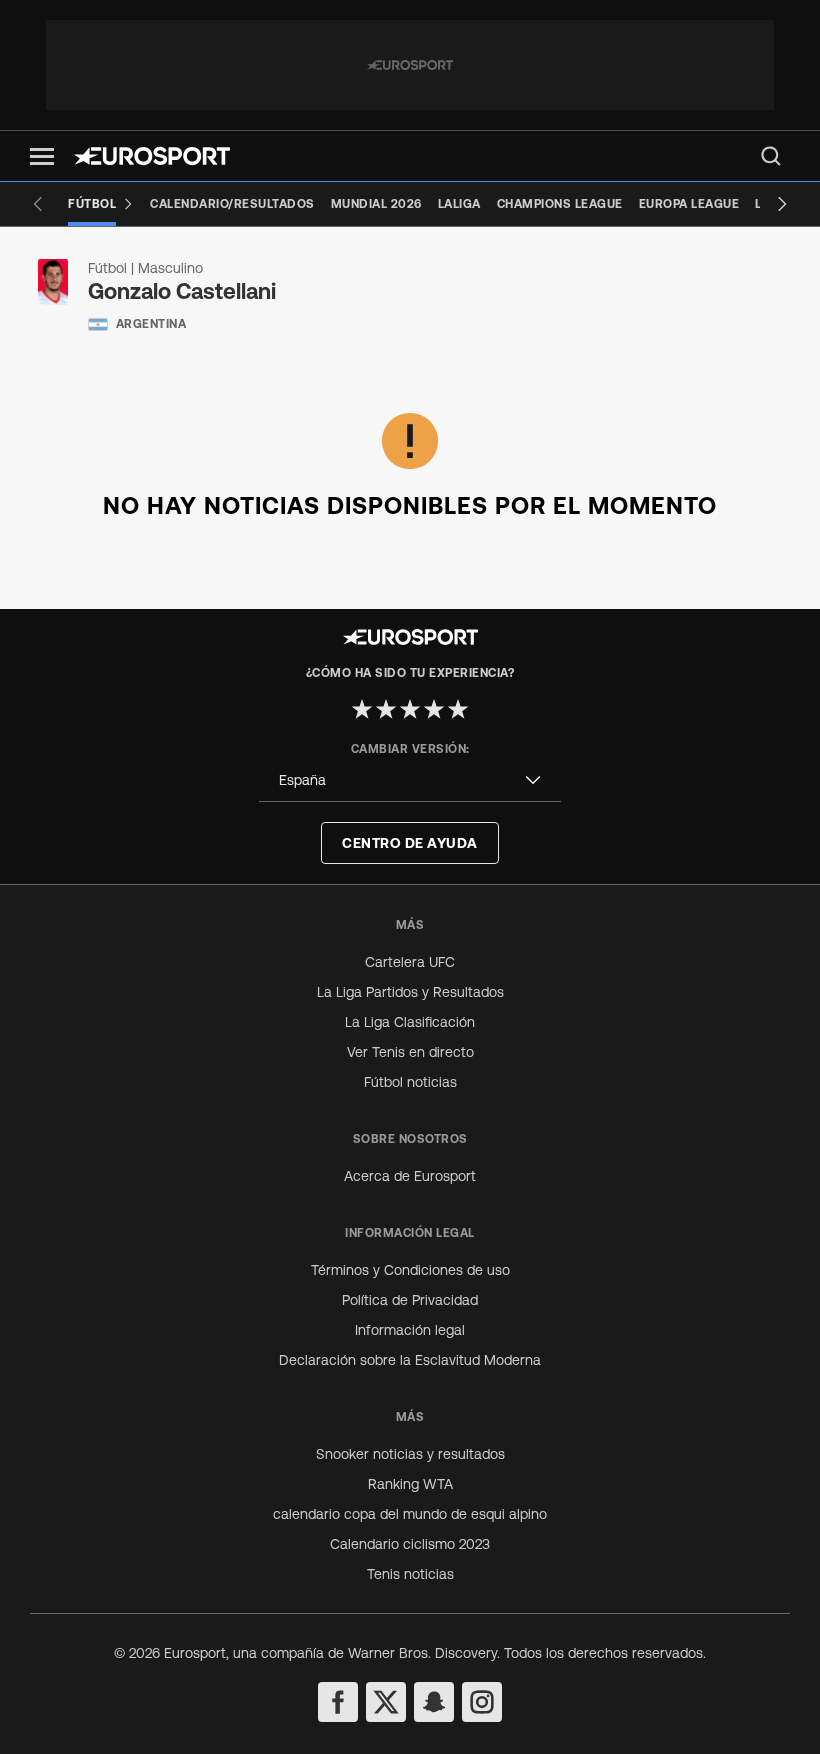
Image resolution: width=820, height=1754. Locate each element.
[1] (362, 709)
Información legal (410, 1330)
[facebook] (338, 1702)
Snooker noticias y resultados (410, 1454)
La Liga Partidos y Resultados (410, 992)
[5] (458, 709)
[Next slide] (782, 204)
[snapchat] (434, 1702)
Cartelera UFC (410, 962)
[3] (410, 709)
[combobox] (410, 780)
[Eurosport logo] (152, 156)
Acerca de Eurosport (410, 1176)
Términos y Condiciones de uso (410, 1270)
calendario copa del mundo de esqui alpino (410, 1514)
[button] (42, 156)
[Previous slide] (38, 204)
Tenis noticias (410, 1574)
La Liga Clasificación (410, 1022)
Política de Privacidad (410, 1300)
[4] (434, 709)
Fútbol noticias (410, 1082)
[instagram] (482, 1702)
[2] (386, 709)
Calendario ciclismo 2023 (410, 1544)
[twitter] (386, 1702)
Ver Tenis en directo (410, 1052)
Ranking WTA (410, 1484)
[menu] (771, 156)
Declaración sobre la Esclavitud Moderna (410, 1360)
